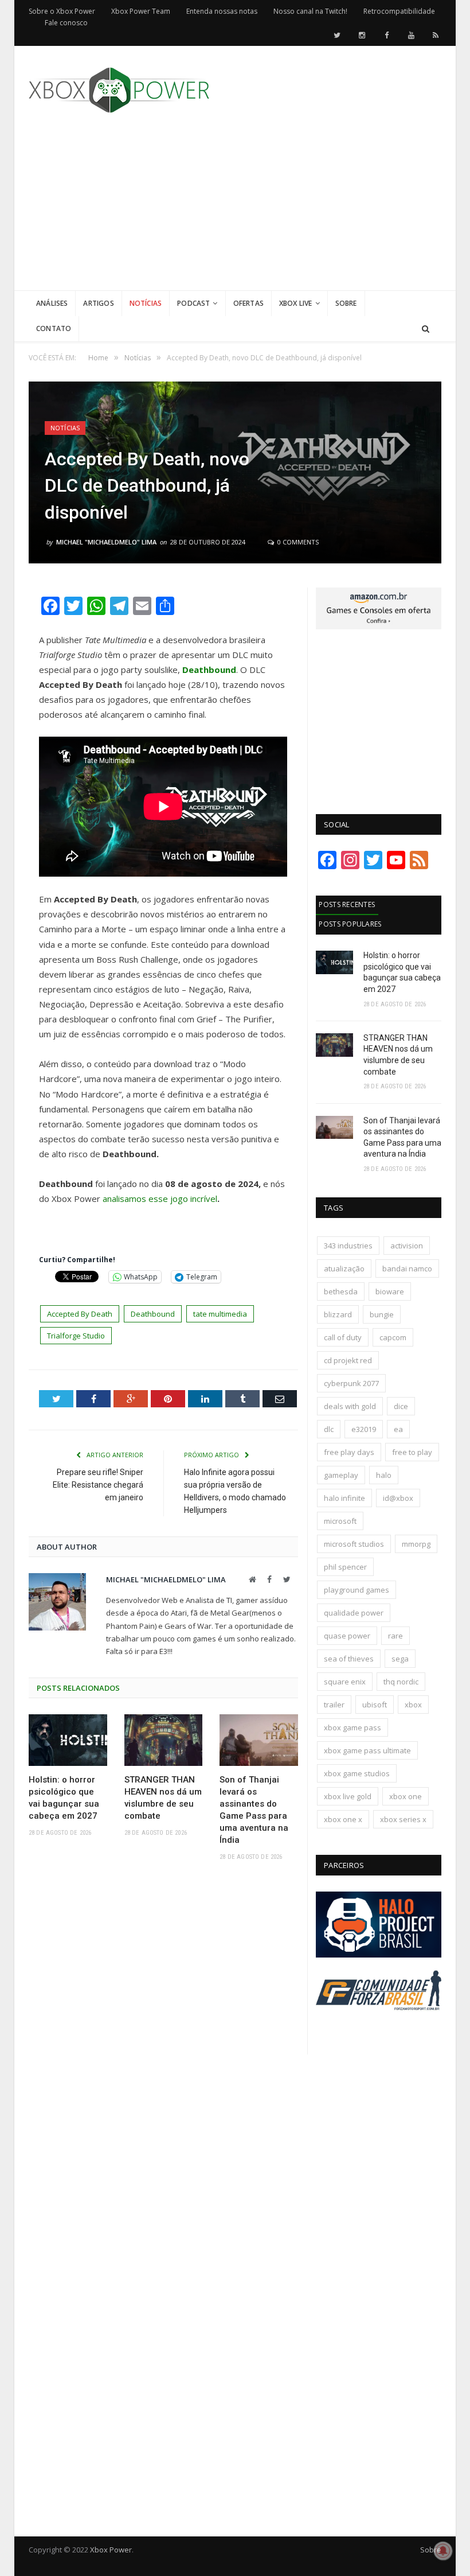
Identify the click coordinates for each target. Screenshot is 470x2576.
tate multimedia (220, 1314)
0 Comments (297, 542)
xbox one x (343, 1819)
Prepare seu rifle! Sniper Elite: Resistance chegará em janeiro (98, 1485)
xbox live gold (348, 1796)
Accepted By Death (80, 1314)
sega (400, 1659)
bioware (390, 1291)
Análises (52, 303)
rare (395, 1636)
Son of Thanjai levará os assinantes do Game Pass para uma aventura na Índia (254, 1810)
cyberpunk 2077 (351, 1383)
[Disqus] (163, 2037)
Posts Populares (350, 924)
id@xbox (398, 1498)
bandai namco (407, 1268)
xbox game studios (357, 1773)
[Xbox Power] (119, 87)
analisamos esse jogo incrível (160, 1198)
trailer (334, 1705)
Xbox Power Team (141, 11)
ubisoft (375, 1705)
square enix (345, 1682)
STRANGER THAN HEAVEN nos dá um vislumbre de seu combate (163, 1798)
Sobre (346, 303)
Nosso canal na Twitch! (310, 11)
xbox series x (403, 1819)
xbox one (406, 1796)
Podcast (193, 303)
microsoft (340, 1521)
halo (384, 1475)
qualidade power (354, 1613)
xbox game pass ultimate (367, 1750)
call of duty (343, 1337)
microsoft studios (354, 1544)
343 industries (348, 1246)
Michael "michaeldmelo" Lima (106, 542)
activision (407, 1246)
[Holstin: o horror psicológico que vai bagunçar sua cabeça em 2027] (68, 1740)
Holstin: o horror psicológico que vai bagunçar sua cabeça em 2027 (64, 1798)
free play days (349, 1452)
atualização (344, 1268)
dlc (329, 1429)
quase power (347, 1636)
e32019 (364, 1429)
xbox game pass (352, 1727)
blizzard (338, 1314)
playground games (357, 1590)
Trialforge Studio (76, 1336)
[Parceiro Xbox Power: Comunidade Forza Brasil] (379, 2024)
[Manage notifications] (443, 2551)
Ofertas (248, 303)
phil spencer (345, 1567)
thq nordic (401, 1682)
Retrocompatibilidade (399, 11)
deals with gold (350, 1406)
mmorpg (416, 1544)
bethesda (341, 1291)
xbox (413, 1705)
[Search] (426, 329)
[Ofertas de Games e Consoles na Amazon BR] (379, 627)
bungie (382, 1314)
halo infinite (344, 1498)
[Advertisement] (321, 210)
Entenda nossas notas (222, 11)
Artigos (98, 303)
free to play (412, 1452)
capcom (393, 1337)
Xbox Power (111, 2550)
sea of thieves (349, 1659)
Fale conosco (66, 23)
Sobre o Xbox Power (62, 11)
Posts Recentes (347, 904)
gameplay (341, 1475)
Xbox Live (296, 303)
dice (401, 1406)
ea (398, 1429)
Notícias (146, 303)
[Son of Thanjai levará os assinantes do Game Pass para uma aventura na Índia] (259, 1740)
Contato (54, 328)
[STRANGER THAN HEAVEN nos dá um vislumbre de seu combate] (164, 1740)
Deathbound (153, 1314)
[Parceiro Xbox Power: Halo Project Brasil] (379, 1955)
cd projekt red (348, 1360)
